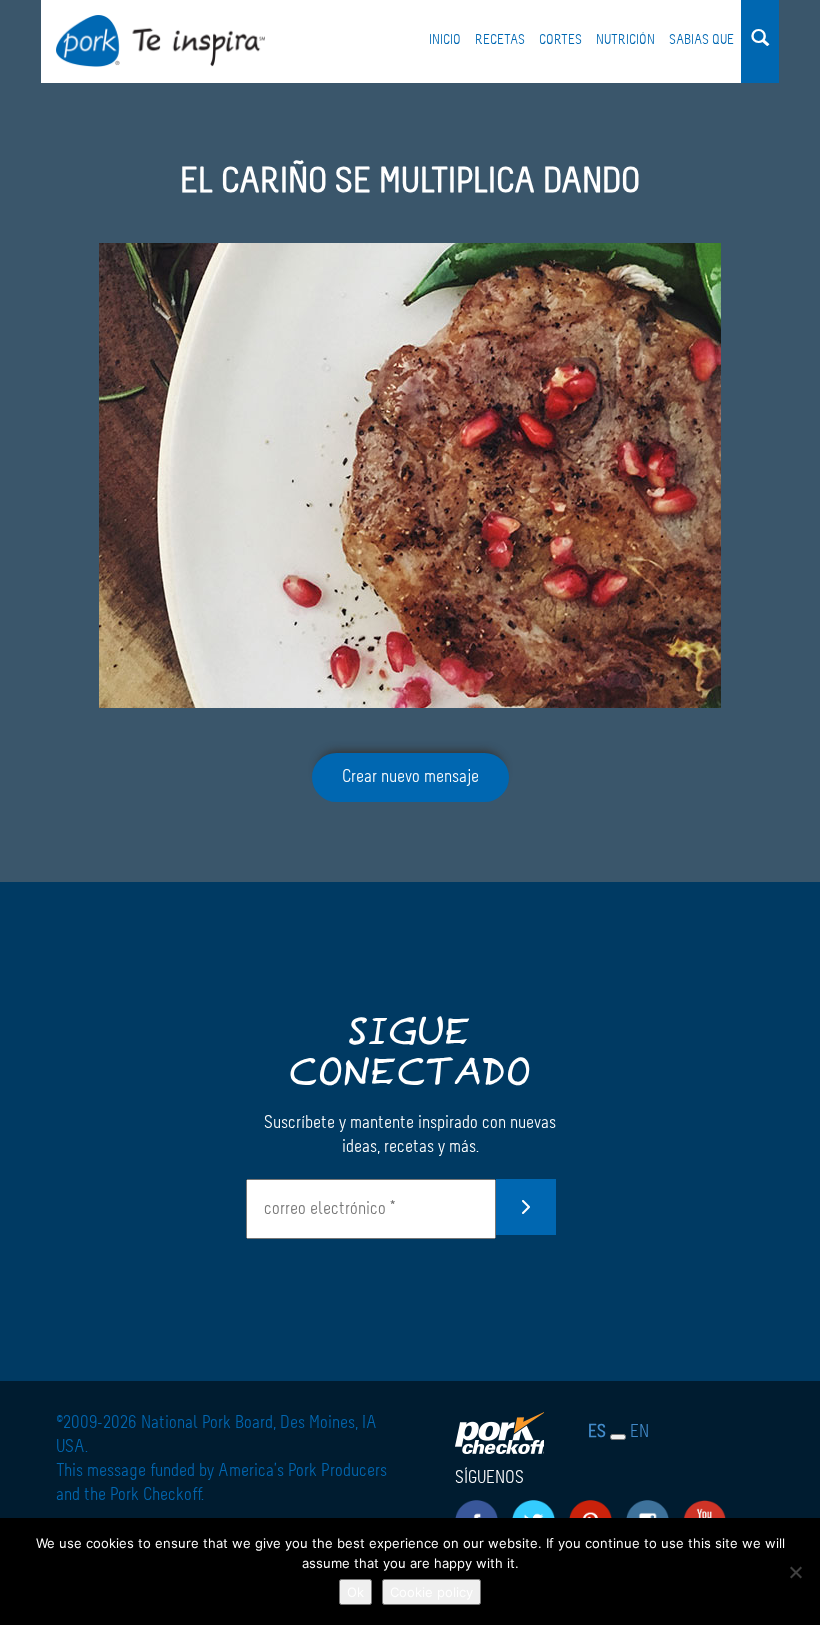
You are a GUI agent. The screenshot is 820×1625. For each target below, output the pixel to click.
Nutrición (625, 40)
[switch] (618, 1437)
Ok (355, 1592)
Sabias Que (701, 40)
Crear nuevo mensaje (410, 777)
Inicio (445, 40)
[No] (795, 1572)
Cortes (560, 40)
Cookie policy (431, 1592)
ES (597, 1432)
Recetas (500, 40)
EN (639, 1432)
